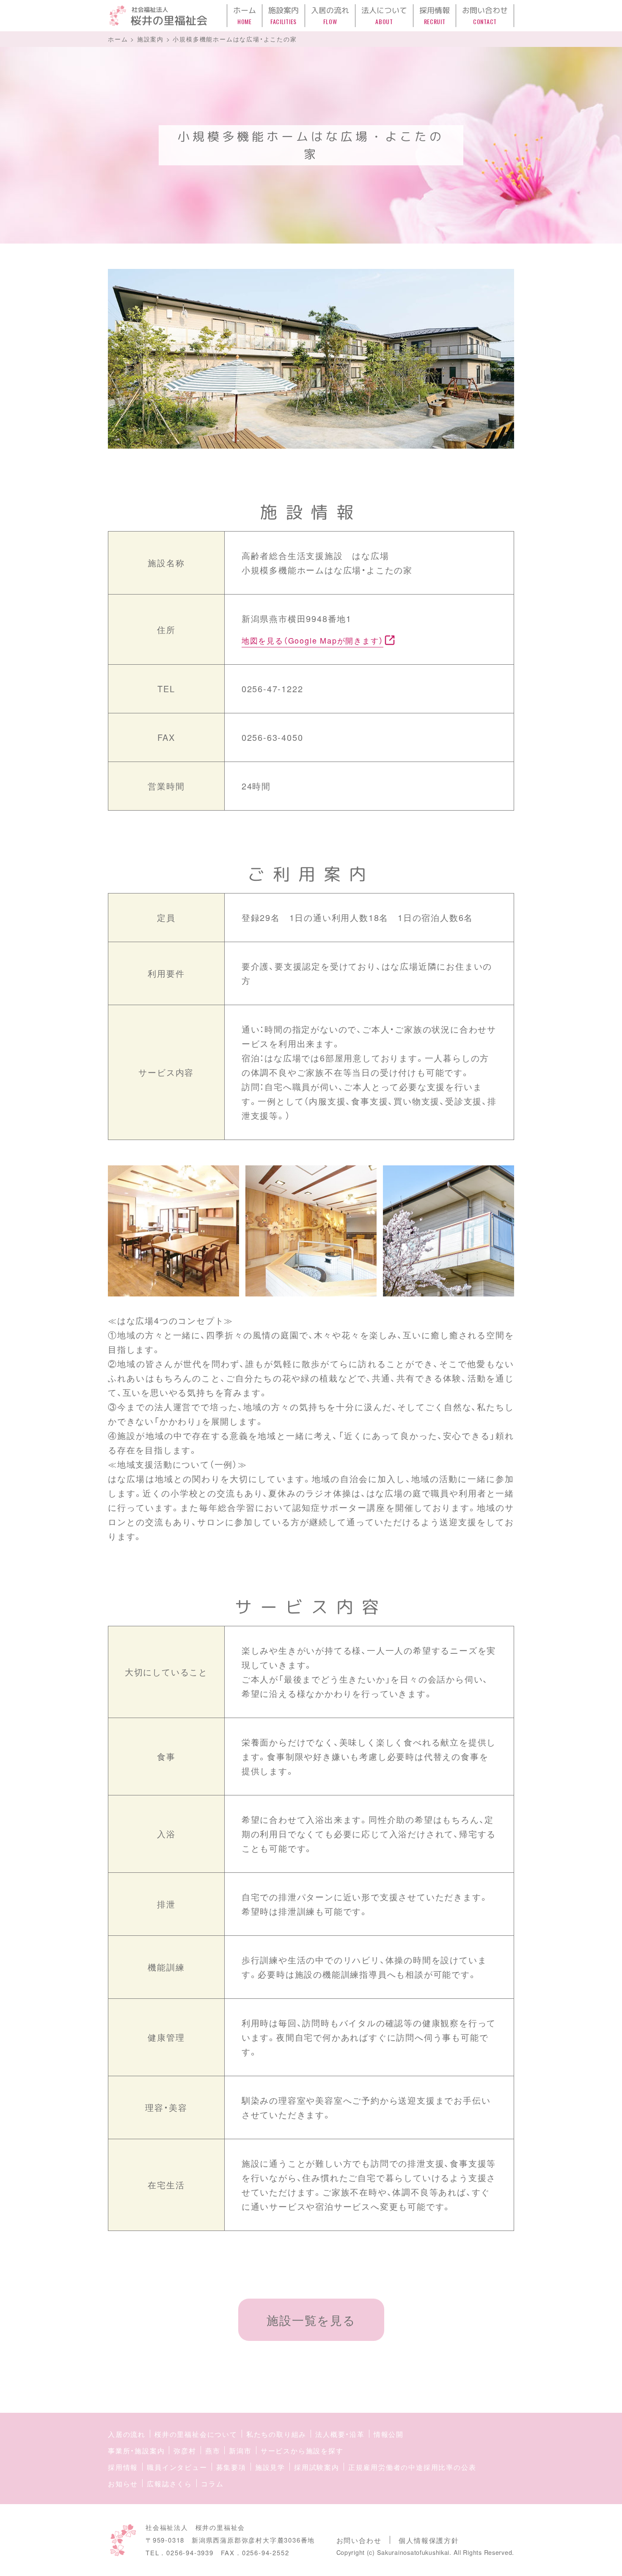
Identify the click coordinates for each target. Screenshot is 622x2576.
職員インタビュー (177, 2467)
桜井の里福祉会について (196, 2434)
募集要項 (231, 2467)
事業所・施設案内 (136, 2451)
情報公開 (389, 2434)
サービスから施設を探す (302, 2451)
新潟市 (240, 2451)
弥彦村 (185, 2451)
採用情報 (123, 2467)
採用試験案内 (317, 2467)
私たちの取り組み (276, 2434)
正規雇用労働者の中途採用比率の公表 (412, 2467)
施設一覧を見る (311, 2320)
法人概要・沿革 (340, 2434)
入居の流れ (127, 2434)
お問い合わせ (359, 2540)
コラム (212, 2484)
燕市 (213, 2451)
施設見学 (270, 2467)
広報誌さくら (169, 2484)
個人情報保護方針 (429, 2540)
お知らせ (123, 2484)
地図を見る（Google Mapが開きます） (313, 640)
